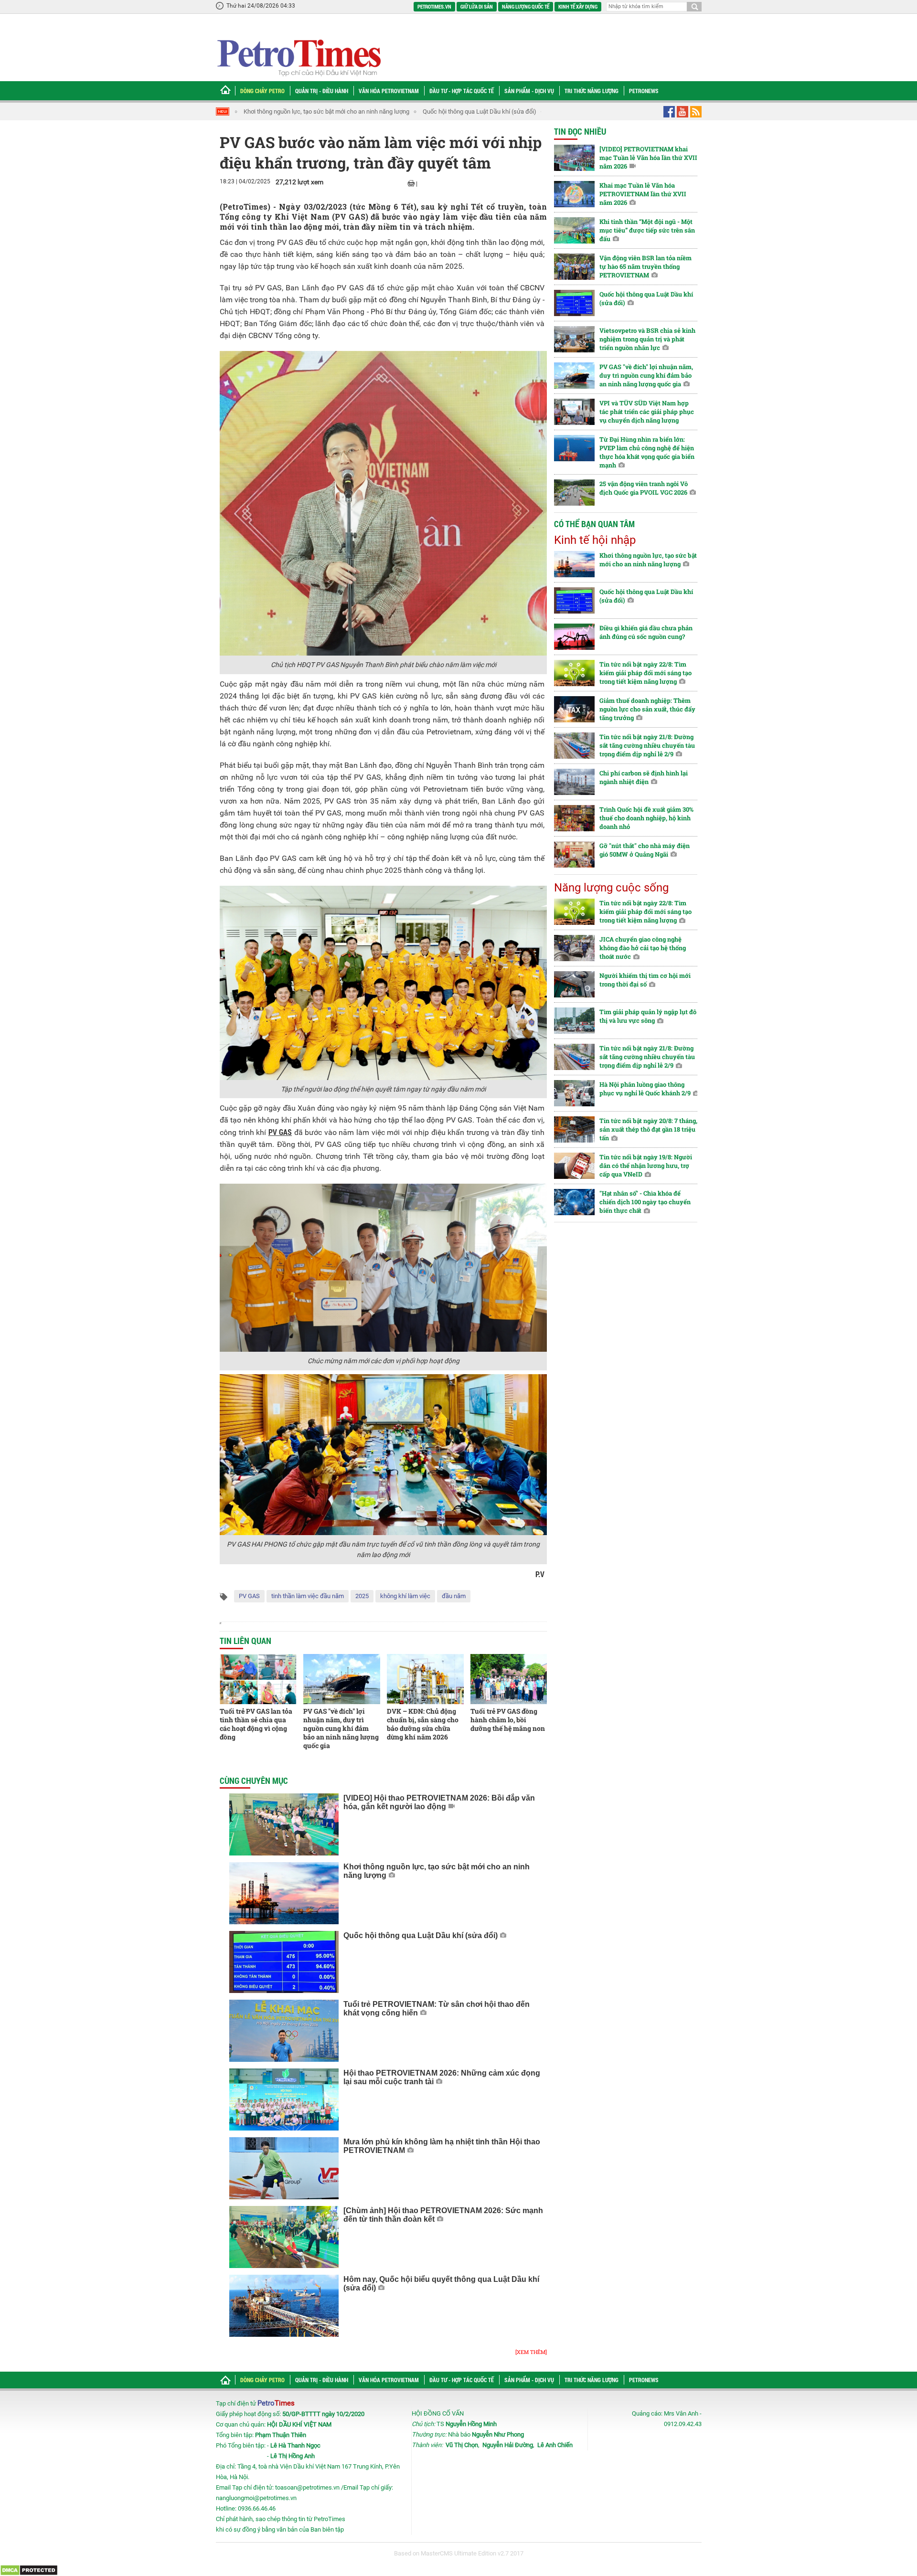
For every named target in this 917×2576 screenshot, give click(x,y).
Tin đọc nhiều (580, 131)
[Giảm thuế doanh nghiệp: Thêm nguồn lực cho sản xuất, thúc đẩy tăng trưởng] (574, 709)
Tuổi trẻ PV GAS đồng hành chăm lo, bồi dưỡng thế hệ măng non (508, 1720)
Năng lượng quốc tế (526, 6)
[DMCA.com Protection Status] (29, 2570)
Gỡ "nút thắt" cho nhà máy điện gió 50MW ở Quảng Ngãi (645, 850)
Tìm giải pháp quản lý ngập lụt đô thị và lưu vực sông (648, 1016)
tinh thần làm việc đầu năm (308, 1596)
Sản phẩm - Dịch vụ (529, 91)
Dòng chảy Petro (262, 91)
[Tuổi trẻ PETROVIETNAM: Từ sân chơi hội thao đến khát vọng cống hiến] (284, 2031)
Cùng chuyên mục (254, 1781)
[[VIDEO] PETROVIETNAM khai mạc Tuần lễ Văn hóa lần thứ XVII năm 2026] (574, 158)
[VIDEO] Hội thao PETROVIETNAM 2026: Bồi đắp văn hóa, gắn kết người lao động (439, 1802)
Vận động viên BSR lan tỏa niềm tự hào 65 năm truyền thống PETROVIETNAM (645, 266)
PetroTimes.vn (434, 6)
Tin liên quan (245, 1641)
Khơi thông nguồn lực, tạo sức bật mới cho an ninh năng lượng (326, 111)
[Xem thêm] (531, 2352)
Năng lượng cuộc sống (611, 888)
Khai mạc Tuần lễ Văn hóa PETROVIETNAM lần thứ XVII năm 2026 (643, 194)
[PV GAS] (342, 1679)
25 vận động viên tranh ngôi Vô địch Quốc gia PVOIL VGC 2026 (644, 488)
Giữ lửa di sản (477, 6)
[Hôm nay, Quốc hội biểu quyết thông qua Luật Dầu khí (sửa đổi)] (284, 2306)
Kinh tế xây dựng (578, 6)
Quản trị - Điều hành (322, 91)
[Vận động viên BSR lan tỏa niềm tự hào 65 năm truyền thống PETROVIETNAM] (574, 267)
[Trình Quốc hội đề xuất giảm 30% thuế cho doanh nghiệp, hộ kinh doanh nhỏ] (574, 818)
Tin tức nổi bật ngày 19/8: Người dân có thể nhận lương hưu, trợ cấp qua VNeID (646, 1166)
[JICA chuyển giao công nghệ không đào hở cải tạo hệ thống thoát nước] (574, 948)
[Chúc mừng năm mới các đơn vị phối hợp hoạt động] (383, 1267)
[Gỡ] (574, 854)
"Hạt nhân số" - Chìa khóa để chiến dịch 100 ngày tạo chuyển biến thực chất (645, 1202)
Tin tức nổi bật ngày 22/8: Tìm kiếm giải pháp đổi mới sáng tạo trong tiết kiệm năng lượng (645, 673)
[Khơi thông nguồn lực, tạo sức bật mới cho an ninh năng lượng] (284, 1893)
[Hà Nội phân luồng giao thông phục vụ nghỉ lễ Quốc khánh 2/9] (574, 1093)
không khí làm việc (405, 1596)
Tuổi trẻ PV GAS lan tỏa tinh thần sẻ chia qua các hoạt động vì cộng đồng (256, 1724)
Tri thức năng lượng (592, 91)
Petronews (644, 91)
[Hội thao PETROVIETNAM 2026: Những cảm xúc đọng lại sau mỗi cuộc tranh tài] (284, 2099)
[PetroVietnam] (298, 58)
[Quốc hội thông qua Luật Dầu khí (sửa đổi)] (284, 1962)
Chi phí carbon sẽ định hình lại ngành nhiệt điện (644, 777)
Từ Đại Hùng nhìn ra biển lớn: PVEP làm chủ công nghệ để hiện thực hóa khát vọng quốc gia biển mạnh (647, 452)
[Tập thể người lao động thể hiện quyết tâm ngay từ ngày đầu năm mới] (383, 982)
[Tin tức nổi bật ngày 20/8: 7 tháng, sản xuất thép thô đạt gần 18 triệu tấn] (574, 1129)
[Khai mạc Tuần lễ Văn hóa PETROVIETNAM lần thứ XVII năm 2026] (574, 194)
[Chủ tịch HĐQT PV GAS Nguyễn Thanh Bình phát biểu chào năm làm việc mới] (383, 503)
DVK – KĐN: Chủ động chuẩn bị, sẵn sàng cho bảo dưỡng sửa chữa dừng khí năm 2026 (423, 1724)
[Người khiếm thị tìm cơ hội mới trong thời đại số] (574, 984)
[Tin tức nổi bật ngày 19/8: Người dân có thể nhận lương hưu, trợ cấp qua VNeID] (574, 1166)
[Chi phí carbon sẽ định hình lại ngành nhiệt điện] (574, 782)
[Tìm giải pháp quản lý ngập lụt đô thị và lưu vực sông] (574, 1021)
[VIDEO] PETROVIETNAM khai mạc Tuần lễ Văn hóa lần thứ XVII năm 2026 (648, 158)
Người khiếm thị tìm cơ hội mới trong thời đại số (645, 980)
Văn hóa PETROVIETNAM (389, 91)
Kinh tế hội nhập (595, 540)
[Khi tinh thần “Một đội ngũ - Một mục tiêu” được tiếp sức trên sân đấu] (574, 230)
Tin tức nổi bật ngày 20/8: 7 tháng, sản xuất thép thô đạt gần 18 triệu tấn (648, 1129)
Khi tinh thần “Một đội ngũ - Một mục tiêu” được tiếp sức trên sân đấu (647, 230)
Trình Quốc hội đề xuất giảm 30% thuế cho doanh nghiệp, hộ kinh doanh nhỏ (646, 818)
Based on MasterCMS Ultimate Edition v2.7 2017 (459, 2553)
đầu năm (454, 1596)
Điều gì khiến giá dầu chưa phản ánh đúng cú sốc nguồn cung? (646, 632)
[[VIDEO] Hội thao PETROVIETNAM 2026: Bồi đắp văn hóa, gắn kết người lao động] (284, 1824)
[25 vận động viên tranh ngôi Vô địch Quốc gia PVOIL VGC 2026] (574, 493)
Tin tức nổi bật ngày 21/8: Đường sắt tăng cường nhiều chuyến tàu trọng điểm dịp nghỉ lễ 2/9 (647, 745)
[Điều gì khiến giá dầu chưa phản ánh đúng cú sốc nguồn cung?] (574, 637)
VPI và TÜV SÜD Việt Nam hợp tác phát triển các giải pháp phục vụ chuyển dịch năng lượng (647, 412)
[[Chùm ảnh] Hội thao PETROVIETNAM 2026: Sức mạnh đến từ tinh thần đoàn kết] (284, 2237)
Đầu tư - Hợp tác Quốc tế (462, 91)
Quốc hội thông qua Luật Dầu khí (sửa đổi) (480, 111)
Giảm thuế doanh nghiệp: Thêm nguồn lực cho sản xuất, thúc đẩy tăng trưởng (647, 709)
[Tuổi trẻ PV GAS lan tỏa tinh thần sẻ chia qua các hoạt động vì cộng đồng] (258, 1679)
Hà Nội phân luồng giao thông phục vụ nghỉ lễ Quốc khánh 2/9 (645, 1089)
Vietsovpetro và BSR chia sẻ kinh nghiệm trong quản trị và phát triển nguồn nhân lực (647, 339)
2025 (362, 1596)
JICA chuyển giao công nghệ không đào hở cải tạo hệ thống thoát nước (643, 948)
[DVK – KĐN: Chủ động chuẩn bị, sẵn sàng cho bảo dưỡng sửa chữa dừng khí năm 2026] (425, 1679)
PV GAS (249, 1596)
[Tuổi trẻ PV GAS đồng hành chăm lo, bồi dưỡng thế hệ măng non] (509, 1679)
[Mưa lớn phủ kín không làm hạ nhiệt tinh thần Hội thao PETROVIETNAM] (284, 2168)
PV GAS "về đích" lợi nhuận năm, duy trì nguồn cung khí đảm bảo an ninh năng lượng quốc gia (341, 1728)
